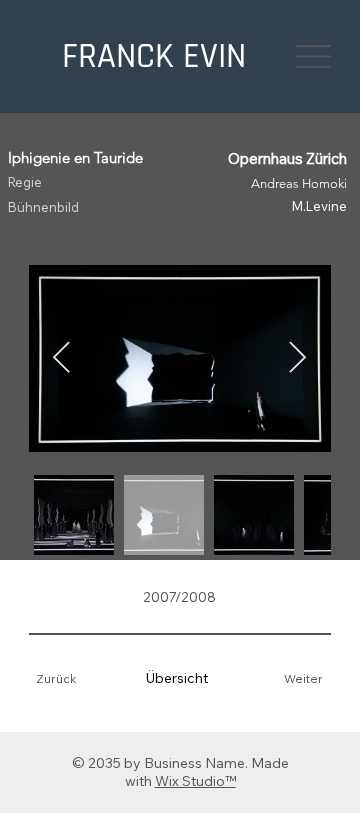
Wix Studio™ (195, 781)
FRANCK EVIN (154, 56)
